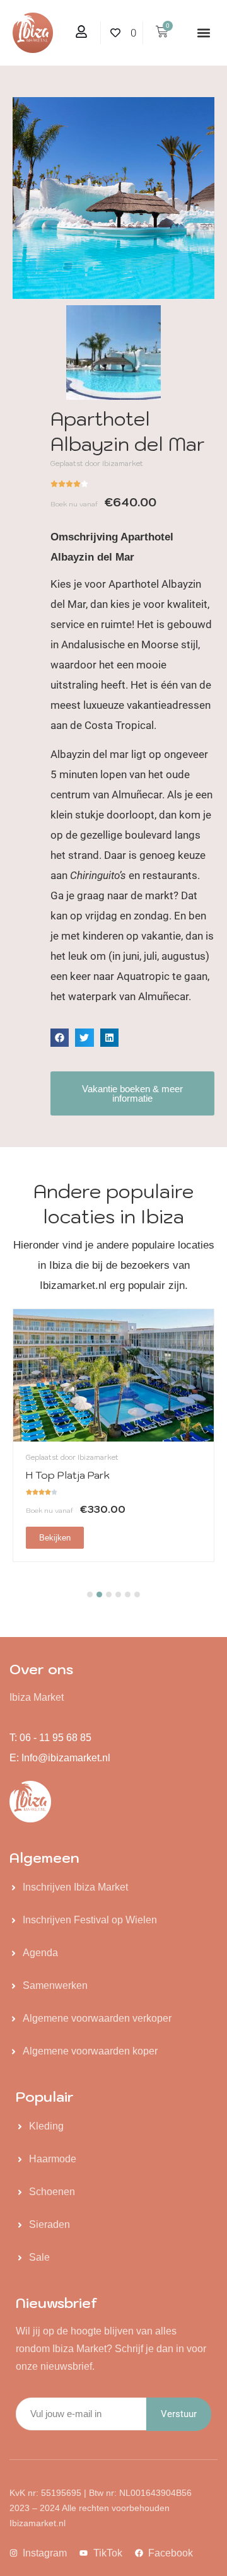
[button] (204, 33)
